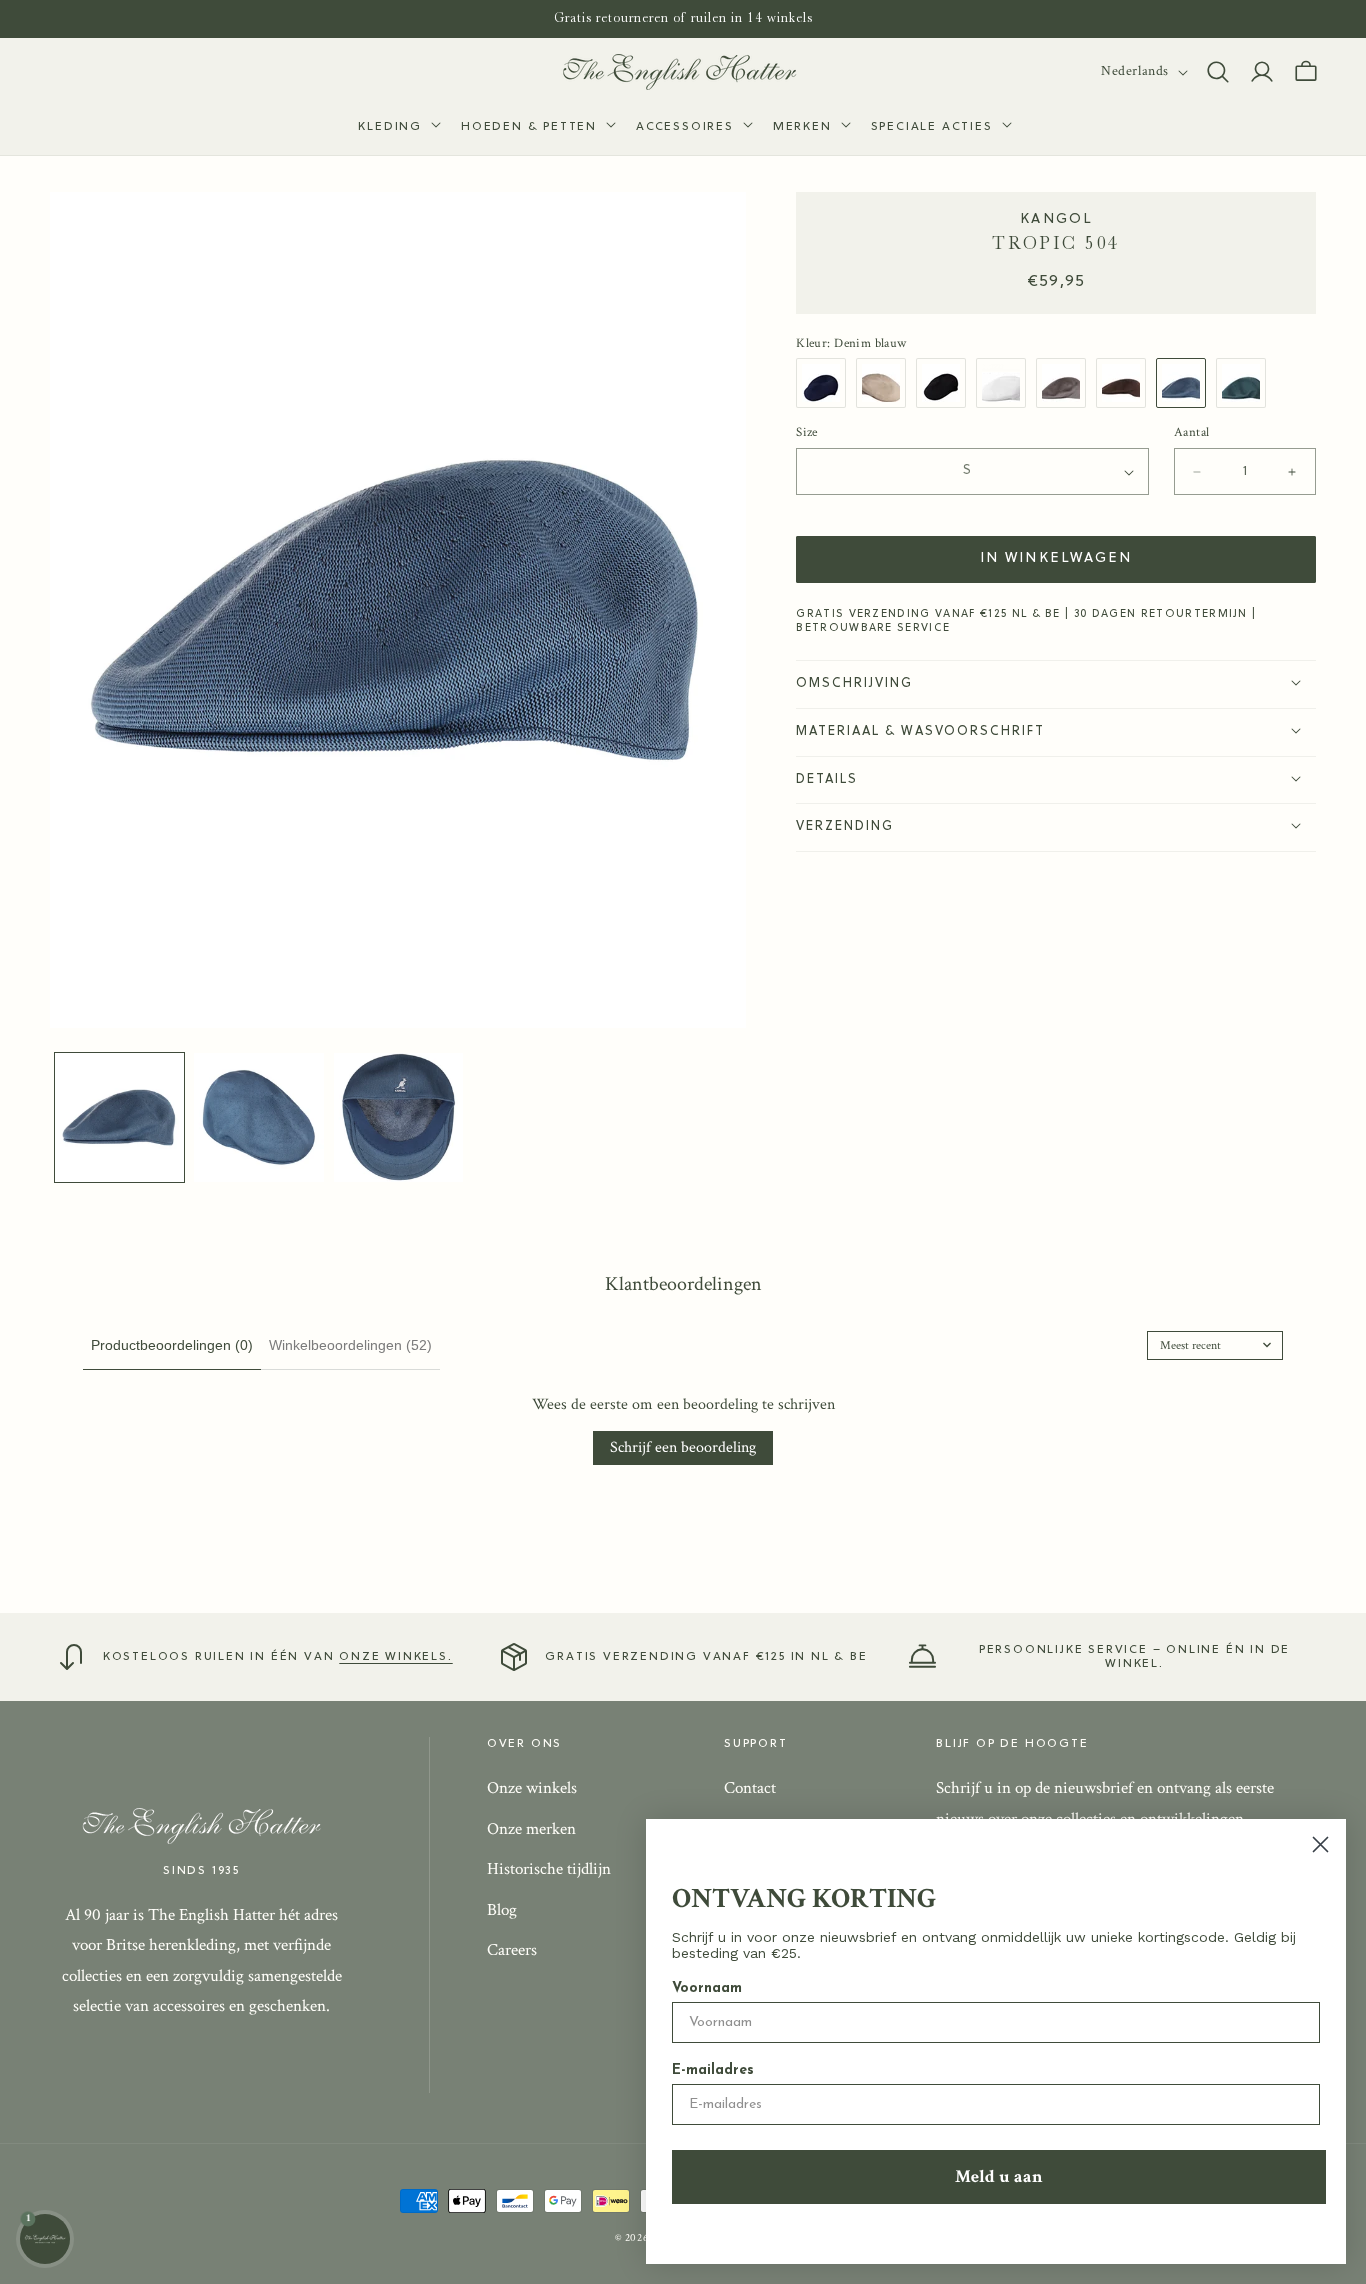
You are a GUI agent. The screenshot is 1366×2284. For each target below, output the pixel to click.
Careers (512, 1950)
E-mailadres (713, 2070)
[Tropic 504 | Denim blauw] (1186, 383)
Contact (750, 1788)
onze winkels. (395, 1657)
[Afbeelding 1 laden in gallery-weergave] (119, 1117)
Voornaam (707, 1988)
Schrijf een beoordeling (683, 1447)
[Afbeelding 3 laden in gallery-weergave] (398, 1117)
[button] (397, 128)
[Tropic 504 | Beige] (886, 383)
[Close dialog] (1320, 1844)
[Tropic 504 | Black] (946, 383)
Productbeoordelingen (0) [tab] (172, 1345)
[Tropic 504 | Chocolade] (1126, 383)
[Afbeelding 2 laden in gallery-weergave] (258, 1117)
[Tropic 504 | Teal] (1246, 383)
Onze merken (531, 1828)
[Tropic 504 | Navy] (826, 383)
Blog (502, 1910)
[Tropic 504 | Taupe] (1066, 383)
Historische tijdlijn (549, 1869)
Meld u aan (999, 2176)
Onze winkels (532, 1788)
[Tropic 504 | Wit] (1006, 383)
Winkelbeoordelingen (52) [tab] (350, 1345)
